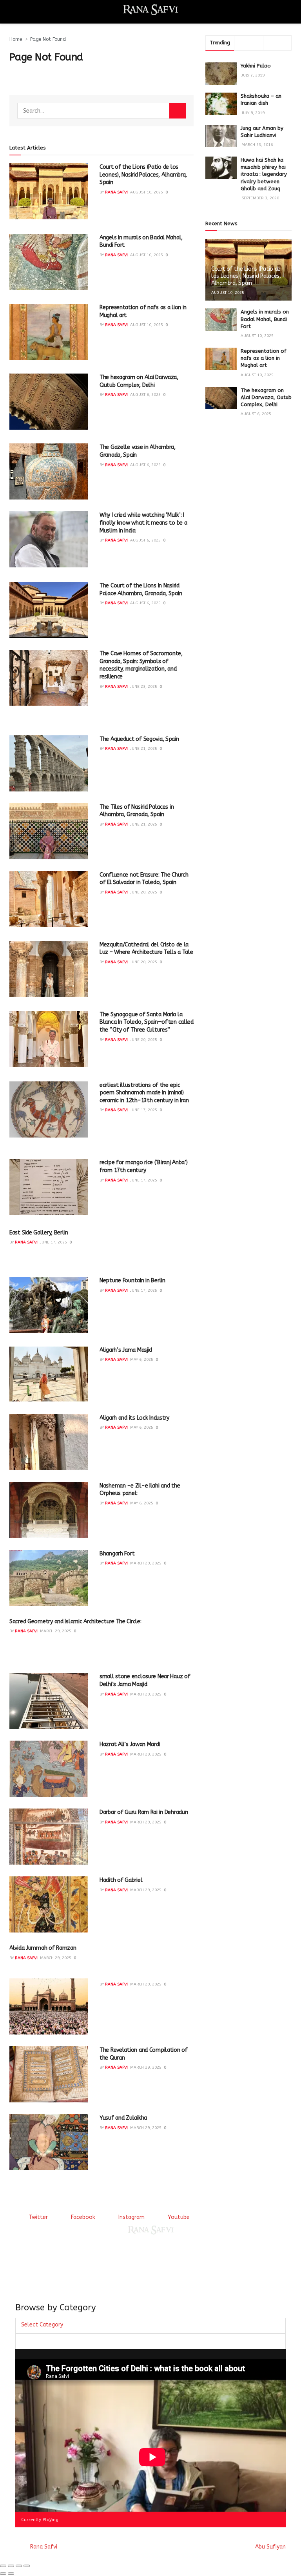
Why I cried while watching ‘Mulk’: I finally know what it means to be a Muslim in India (143, 523)
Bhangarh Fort (117, 1554)
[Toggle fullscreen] (19, 2566)
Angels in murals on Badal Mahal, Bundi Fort (265, 319)
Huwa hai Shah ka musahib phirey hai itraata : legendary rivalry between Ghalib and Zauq (264, 174)
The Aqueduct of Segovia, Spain (139, 739)
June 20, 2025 (144, 892)
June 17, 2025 (144, 1110)
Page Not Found (48, 39)
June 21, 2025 (144, 749)
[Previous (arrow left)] (3, 2574)
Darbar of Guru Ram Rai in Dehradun (144, 1812)
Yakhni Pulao (256, 66)
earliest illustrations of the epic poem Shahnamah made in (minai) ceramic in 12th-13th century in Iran (144, 1093)
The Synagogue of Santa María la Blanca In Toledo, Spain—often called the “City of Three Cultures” (147, 1022)
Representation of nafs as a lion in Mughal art (264, 358)
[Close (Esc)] (3, 2566)
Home (16, 39)
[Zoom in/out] (27, 2566)
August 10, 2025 (147, 192)
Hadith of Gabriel (121, 1880)
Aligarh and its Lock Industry (134, 1418)
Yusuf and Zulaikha (123, 2118)
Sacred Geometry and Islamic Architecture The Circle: (75, 1622)
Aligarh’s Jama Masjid (126, 1350)
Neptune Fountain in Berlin (132, 1281)
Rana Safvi (116, 192)
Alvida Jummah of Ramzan (43, 1948)
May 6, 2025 (142, 1360)
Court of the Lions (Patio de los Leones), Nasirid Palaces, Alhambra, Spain (143, 175)
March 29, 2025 (146, 1563)
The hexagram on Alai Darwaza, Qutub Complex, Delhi (266, 397)
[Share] (11, 2566)
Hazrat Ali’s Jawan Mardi (130, 1744)
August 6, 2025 (145, 395)
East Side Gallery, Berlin (39, 1233)
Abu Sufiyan (270, 2547)
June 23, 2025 (144, 687)
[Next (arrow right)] (11, 2574)
